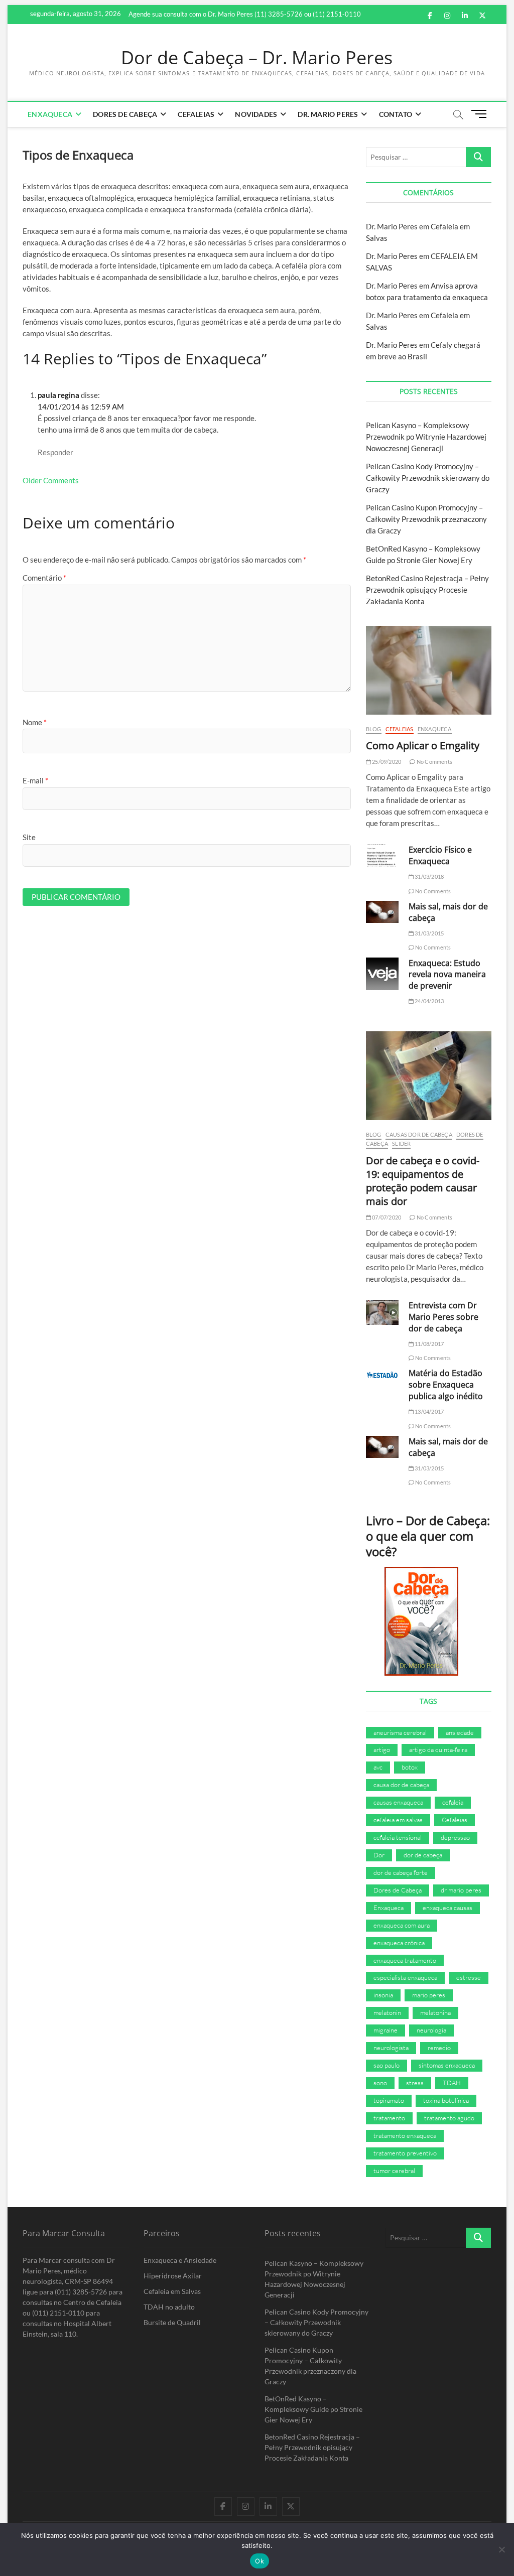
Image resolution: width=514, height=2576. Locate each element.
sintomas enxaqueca (447, 2065)
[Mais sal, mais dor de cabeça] (382, 912)
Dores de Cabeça (125, 114)
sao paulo (387, 2065)
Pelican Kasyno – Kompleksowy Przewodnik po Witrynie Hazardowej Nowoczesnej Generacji (426, 437)
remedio (439, 2048)
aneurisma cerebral (400, 1732)
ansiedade (460, 1732)
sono (380, 2083)
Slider (401, 1143)
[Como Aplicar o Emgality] (429, 670)
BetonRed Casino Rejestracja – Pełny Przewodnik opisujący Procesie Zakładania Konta (427, 590)
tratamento (389, 2118)
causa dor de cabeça (401, 1785)
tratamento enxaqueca (405, 2135)
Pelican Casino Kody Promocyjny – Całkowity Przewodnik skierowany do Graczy (428, 478)
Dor (379, 1855)
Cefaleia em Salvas (172, 2291)
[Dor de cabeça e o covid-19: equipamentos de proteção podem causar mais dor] (429, 1076)
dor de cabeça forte (401, 1872)
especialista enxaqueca (405, 1977)
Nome (35, 722)
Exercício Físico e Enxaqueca (440, 855)
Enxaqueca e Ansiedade (180, 2260)
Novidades (256, 114)
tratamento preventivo (405, 2153)
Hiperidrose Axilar (173, 2276)
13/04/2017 (429, 1411)
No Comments (434, 762)
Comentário (44, 578)
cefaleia (453, 1802)
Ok (260, 2561)
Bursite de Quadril (172, 2322)
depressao (455, 1837)
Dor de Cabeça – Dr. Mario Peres (257, 58)
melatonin (387, 2012)
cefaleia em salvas (398, 1820)
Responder (55, 452)
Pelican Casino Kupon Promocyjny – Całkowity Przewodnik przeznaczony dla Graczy (426, 519)
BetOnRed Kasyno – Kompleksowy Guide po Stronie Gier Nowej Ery (313, 2409)
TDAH (452, 2083)
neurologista (391, 2048)
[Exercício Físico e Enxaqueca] (382, 856)
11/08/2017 (429, 1344)
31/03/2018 (429, 876)
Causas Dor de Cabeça (419, 1134)
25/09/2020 (386, 762)
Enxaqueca (50, 114)
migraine (385, 2030)
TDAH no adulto (169, 2307)
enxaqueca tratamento (405, 1960)
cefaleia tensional (398, 1837)
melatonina (435, 2012)
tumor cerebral (394, 2171)
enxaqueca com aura (402, 1925)
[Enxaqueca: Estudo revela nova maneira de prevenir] (382, 974)
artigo (382, 1749)
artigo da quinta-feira (438, 1749)
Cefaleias (196, 114)
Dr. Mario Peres (328, 114)
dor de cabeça (423, 1855)
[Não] (501, 2549)
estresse (469, 1977)
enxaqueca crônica (399, 1943)
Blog (374, 729)
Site (29, 837)
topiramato (389, 2100)
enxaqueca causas (447, 1908)
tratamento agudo (449, 2118)
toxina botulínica (446, 2100)
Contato (396, 114)
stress (415, 2083)
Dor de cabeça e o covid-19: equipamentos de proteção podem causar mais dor (423, 1181)
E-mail (35, 780)
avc (378, 1767)
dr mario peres (461, 1890)
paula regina (58, 395)
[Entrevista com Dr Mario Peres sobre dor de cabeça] (382, 1312)
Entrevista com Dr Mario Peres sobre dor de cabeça (443, 1317)
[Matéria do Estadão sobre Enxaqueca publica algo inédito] (382, 1375)
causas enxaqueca (398, 1802)
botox (410, 1767)
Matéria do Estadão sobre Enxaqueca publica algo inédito (446, 1385)
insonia (383, 1995)
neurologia (431, 2030)
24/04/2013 (429, 1001)
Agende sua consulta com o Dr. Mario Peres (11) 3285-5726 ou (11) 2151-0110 (245, 14)
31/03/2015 (429, 933)
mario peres (429, 1995)
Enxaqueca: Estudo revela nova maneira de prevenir (447, 975)
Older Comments (51, 480)
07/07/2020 (386, 1217)
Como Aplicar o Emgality (423, 745)
